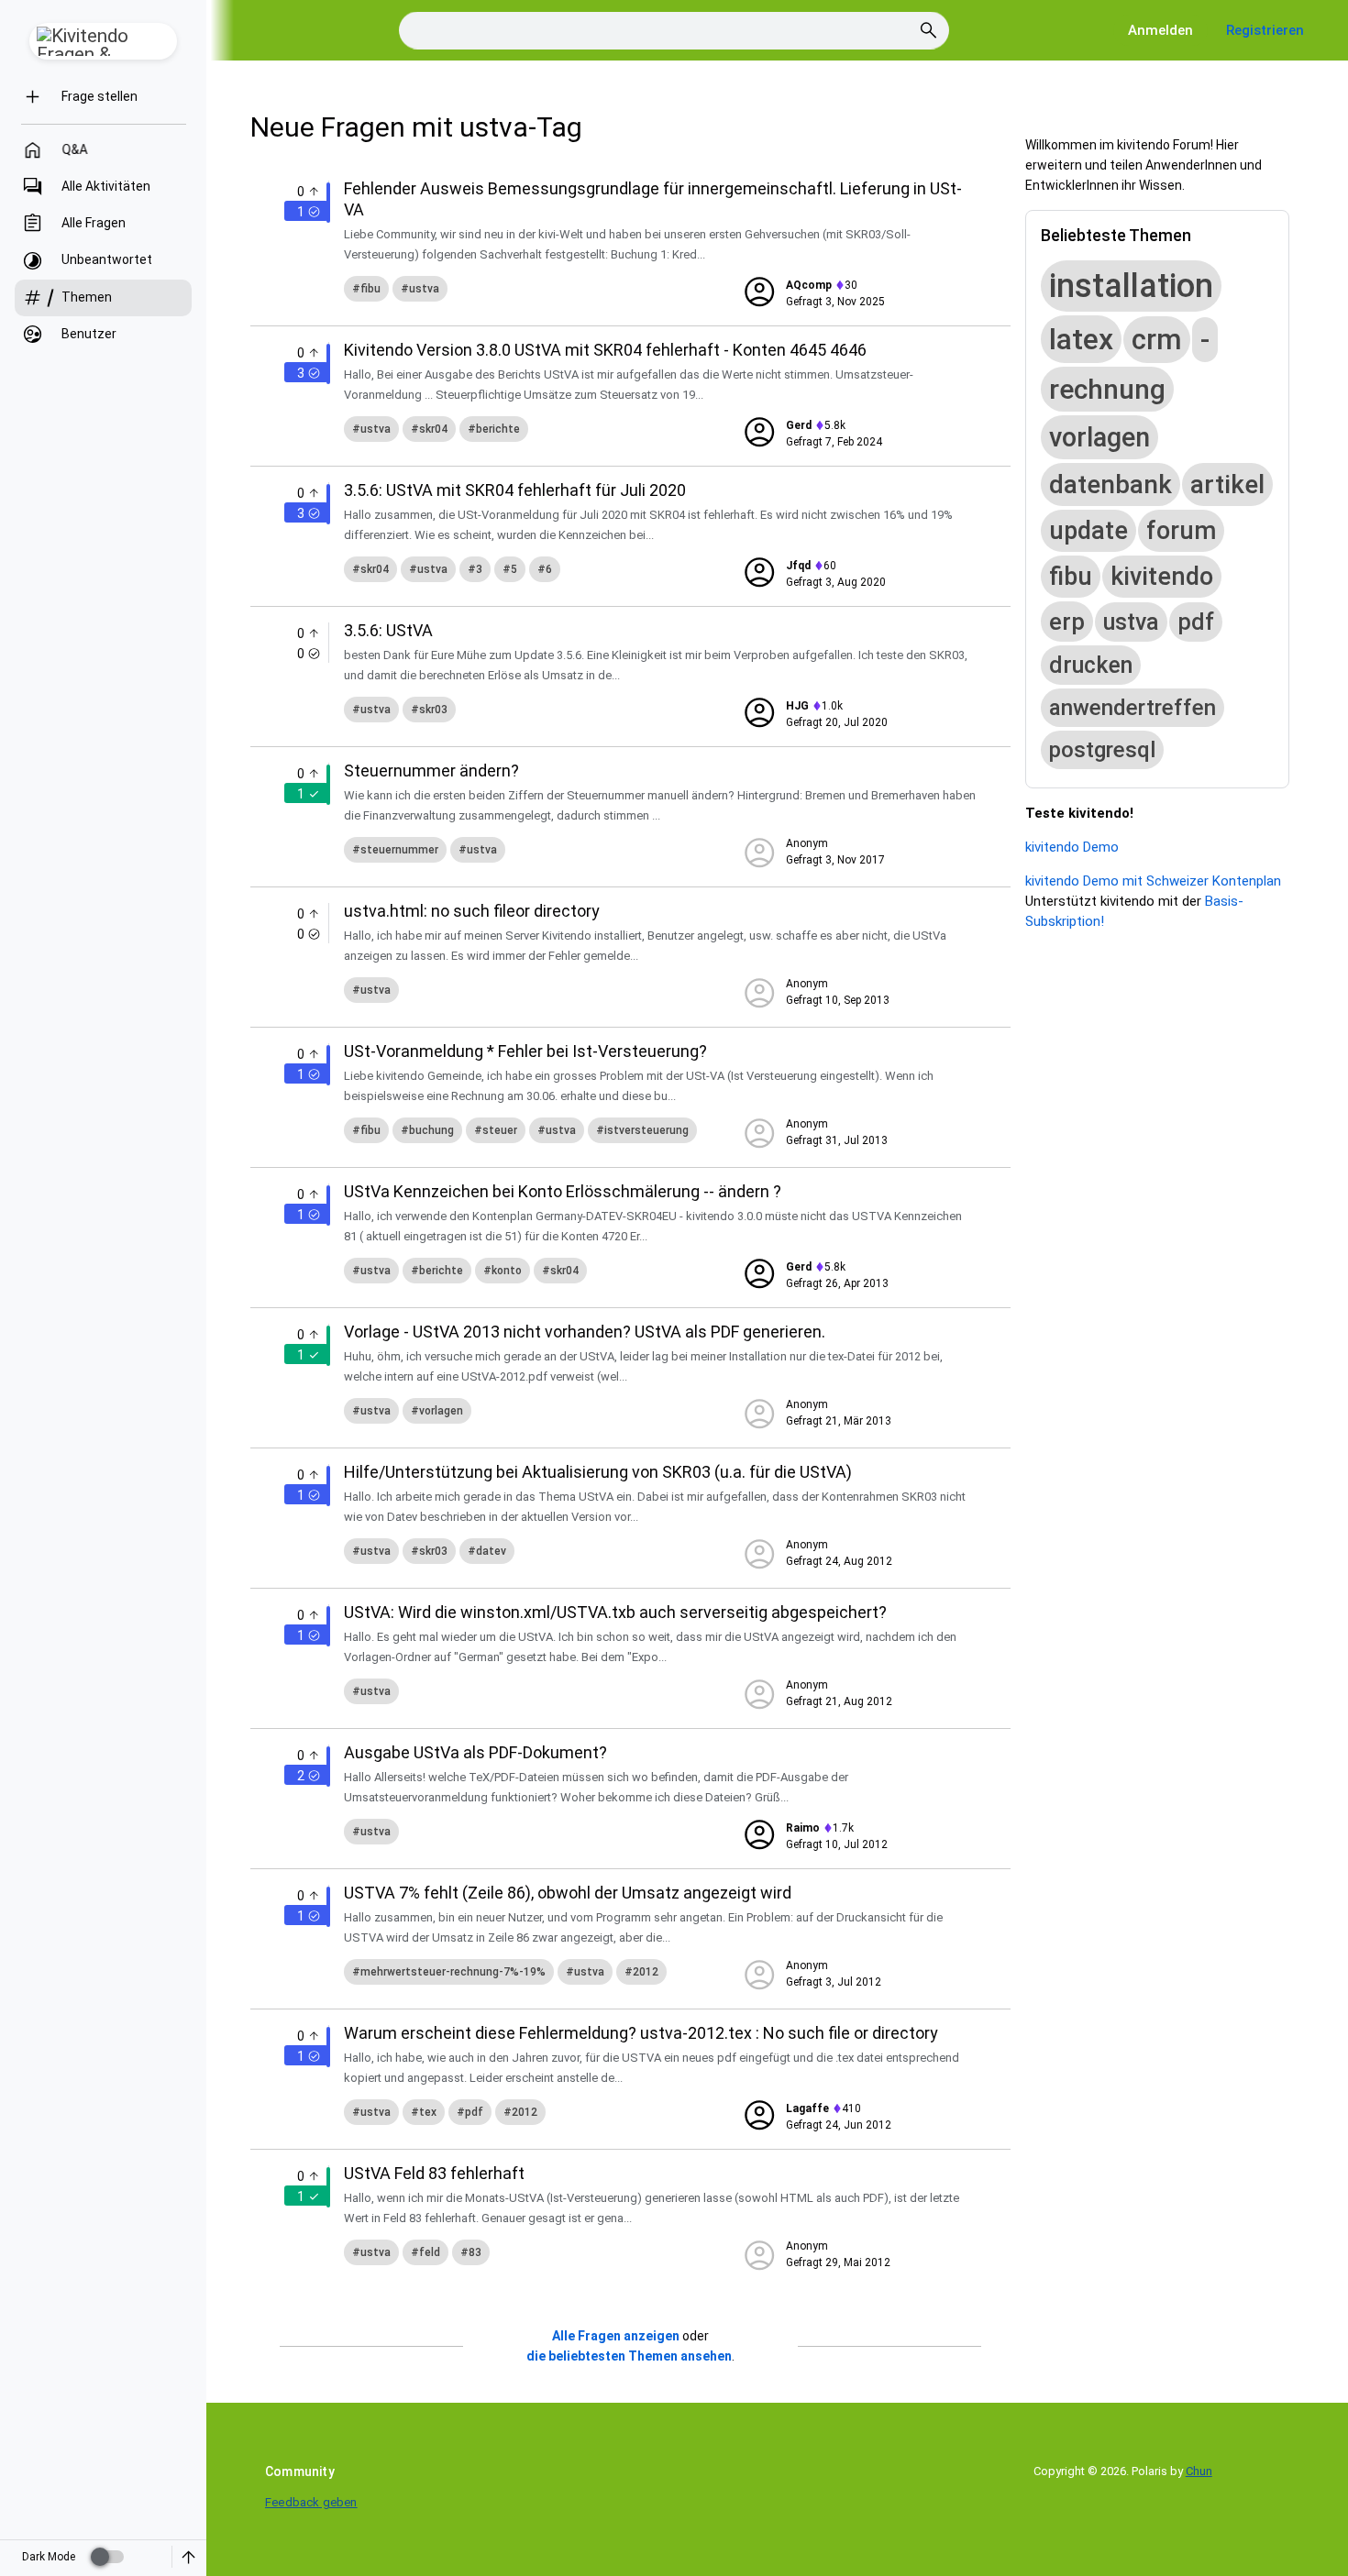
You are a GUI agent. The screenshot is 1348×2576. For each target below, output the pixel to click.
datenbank (1110, 484)
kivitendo (1162, 577)
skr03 (433, 710)
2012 (646, 1972)
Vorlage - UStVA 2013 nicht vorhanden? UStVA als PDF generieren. (585, 1332)
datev (491, 1551)
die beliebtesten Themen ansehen (629, 2356)
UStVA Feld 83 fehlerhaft (434, 2173)
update (1088, 531)
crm (1157, 340)
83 (475, 2252)
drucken (1091, 665)
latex (1081, 339)
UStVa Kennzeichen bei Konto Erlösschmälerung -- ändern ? (563, 1191)
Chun (1199, 2471)
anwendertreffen (1133, 708)
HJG (797, 706)
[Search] (929, 30)
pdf (474, 2112)
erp (1067, 622)
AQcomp (809, 285)
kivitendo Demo (1072, 847)
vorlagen (441, 1411)
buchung (431, 1130)
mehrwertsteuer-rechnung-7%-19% (453, 1972)
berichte (498, 429)
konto (507, 1271)
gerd (799, 425)
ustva (424, 289)
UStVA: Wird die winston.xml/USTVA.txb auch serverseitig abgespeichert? (615, 1612)
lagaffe (807, 2108)
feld (430, 2252)
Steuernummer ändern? (431, 771)
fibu (370, 289)
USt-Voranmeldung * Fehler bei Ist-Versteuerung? (525, 1051)
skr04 (433, 429)
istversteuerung (646, 1130)
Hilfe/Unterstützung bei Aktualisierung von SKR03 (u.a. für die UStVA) (598, 1472)
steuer (500, 1130)
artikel (1227, 484)
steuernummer (399, 850)
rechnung (1107, 389)
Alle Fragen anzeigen (616, 2336)
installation (1131, 286)
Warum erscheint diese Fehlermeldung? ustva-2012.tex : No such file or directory (641, 2033)
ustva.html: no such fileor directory (472, 911)
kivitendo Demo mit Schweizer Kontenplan (1153, 881)
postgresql (1102, 750)
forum (1181, 531)
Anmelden (1160, 30)
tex (428, 2112)
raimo (803, 1828)
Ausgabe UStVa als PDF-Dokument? (475, 1752)
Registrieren (1265, 30)
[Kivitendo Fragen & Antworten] (103, 41)
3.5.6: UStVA (388, 630)
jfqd (798, 566)
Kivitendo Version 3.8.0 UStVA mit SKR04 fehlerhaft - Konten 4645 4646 (605, 350)
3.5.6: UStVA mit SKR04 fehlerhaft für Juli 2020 (515, 490)
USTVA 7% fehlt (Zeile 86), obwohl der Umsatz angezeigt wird (568, 1893)
